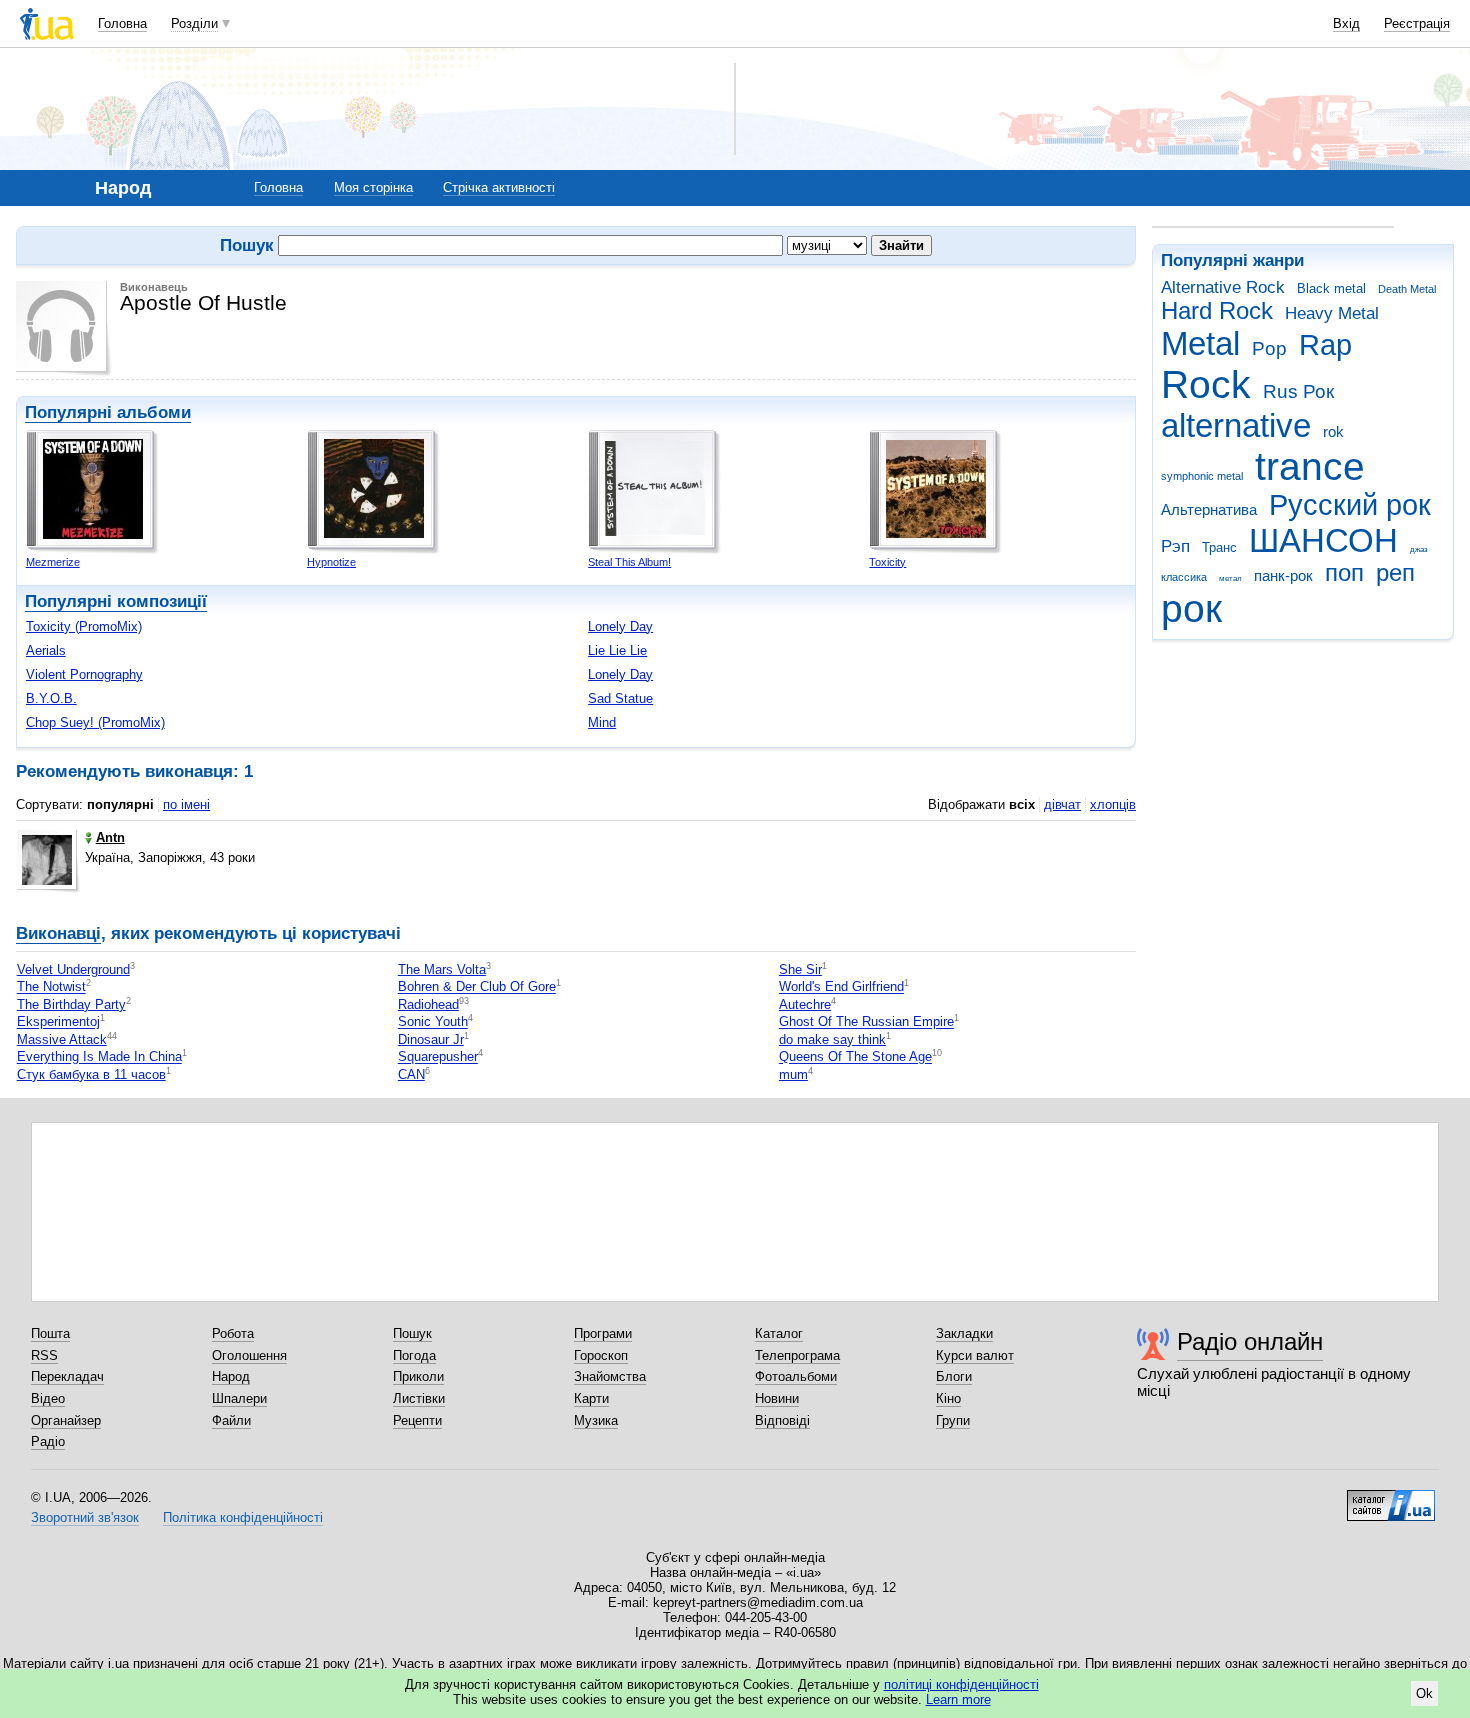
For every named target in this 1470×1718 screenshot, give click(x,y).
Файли (231, 1420)
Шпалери (239, 1398)
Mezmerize (53, 562)
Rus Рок (1298, 391)
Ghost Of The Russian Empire (866, 1022)
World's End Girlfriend (841, 987)
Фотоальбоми (796, 1376)
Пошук (412, 1333)
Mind (602, 722)
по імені (186, 804)
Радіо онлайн (1250, 1341)
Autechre (805, 1004)
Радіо (48, 1441)
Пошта (50, 1333)
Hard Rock (1217, 311)
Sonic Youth (433, 1022)
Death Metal (1407, 289)
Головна (122, 23)
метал (1230, 578)
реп (1395, 573)
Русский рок (1350, 505)
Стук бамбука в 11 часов (91, 1074)
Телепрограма (797, 1355)
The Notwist (51, 987)
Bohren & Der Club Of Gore (477, 987)
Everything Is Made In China (99, 1057)
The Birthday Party (71, 1004)
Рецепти (417, 1420)
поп (1344, 573)
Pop (1269, 348)
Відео (48, 1398)
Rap (1325, 345)
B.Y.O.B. (51, 698)
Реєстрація (1417, 23)
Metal (1200, 343)
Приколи (418, 1376)
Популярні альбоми (108, 412)
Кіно (948, 1398)
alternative (1236, 425)
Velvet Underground (73, 969)
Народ (231, 1376)
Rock (1206, 384)
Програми (603, 1333)
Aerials (46, 650)
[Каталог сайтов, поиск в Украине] (1391, 1498)
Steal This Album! (629, 562)
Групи (953, 1420)
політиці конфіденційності (961, 1684)
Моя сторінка (373, 187)
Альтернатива (1209, 509)
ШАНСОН (1323, 540)
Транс (1219, 547)
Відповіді (782, 1420)
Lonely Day (620, 626)
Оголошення (249, 1355)
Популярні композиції (116, 601)
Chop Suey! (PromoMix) (95, 722)
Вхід (1346, 23)
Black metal (1331, 288)
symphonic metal (1202, 476)
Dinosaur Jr (431, 1039)
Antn (110, 837)
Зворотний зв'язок (85, 1517)
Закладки (964, 1333)
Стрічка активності (499, 187)
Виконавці (58, 933)
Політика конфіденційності (243, 1517)
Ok (1424, 1693)
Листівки (419, 1398)
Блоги (954, 1376)
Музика (596, 1420)
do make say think (832, 1039)
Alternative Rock (1223, 287)
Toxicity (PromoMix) (84, 626)
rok (1333, 431)
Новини (777, 1398)
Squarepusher (438, 1057)
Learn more (958, 1699)
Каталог (779, 1333)
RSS (44, 1355)
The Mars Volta (442, 969)
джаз (1419, 549)
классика (1184, 577)
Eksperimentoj (58, 1022)
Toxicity (887, 562)
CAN (411, 1074)
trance (1310, 466)
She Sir (800, 969)
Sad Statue (620, 698)
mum (793, 1074)
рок (1191, 608)
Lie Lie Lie (617, 650)
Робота (233, 1333)
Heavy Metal (1332, 313)
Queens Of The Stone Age (855, 1057)
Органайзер (66, 1420)
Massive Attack (62, 1039)
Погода (414, 1355)
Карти (591, 1398)
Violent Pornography (84, 674)
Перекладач (67, 1376)
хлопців (1113, 804)
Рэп (1175, 546)
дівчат (1062, 804)
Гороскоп (601, 1355)
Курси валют (975, 1355)
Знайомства (610, 1376)
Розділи (194, 23)
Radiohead (428, 1004)
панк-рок (1283, 575)
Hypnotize (331, 562)
